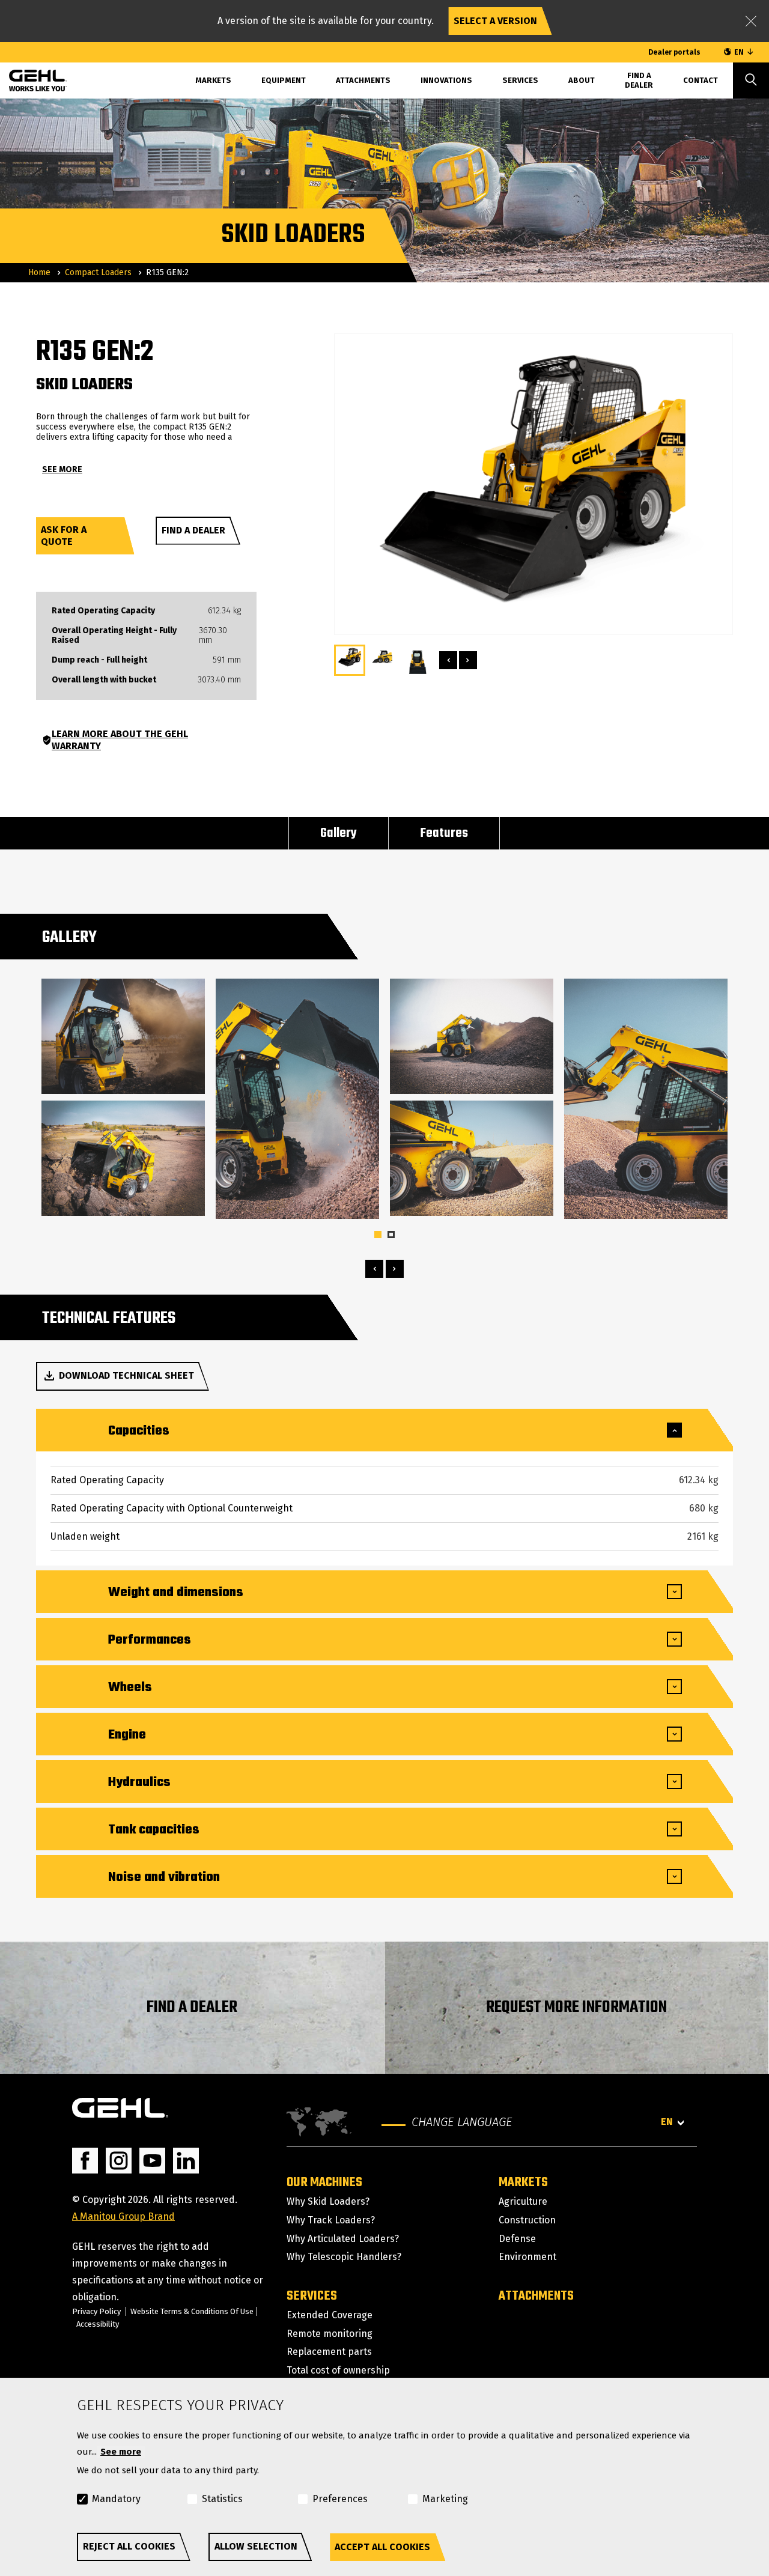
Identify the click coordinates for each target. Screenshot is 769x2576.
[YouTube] (152, 2161)
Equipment (284, 80)
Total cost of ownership (338, 2370)
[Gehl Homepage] (120, 2108)
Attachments (363, 80)
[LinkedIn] (186, 2161)
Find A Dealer (639, 80)
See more (121, 2452)
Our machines (324, 2183)
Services (520, 80)
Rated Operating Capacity (103, 611)
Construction (527, 2220)
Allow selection (256, 2546)
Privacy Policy (96, 2311)
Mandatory (116, 2499)
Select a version (495, 21)
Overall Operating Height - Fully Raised (114, 636)
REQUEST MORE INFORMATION (576, 2007)
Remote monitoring (330, 2334)
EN (739, 52)
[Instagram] (119, 2161)
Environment (527, 2257)
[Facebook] (85, 2161)
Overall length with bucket (104, 680)
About (582, 80)
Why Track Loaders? (331, 2220)
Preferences (340, 2499)
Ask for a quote (64, 536)
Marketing (445, 2499)
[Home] (29, 79)
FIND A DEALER (192, 2007)
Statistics (222, 2499)
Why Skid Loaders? (328, 2201)
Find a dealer (193, 530)
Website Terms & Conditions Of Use (192, 2311)
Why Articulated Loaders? (343, 2239)
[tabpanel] (123, 1099)
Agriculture (523, 2201)
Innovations (446, 80)
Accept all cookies (382, 2547)
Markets (523, 2183)
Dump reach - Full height (99, 660)
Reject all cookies (129, 2546)
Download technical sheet (126, 1375)
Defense (517, 2239)
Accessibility (98, 2324)
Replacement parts (329, 2352)
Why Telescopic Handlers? (344, 2257)
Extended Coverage (330, 2315)
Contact (701, 80)
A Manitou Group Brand (123, 2216)
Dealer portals (674, 52)
